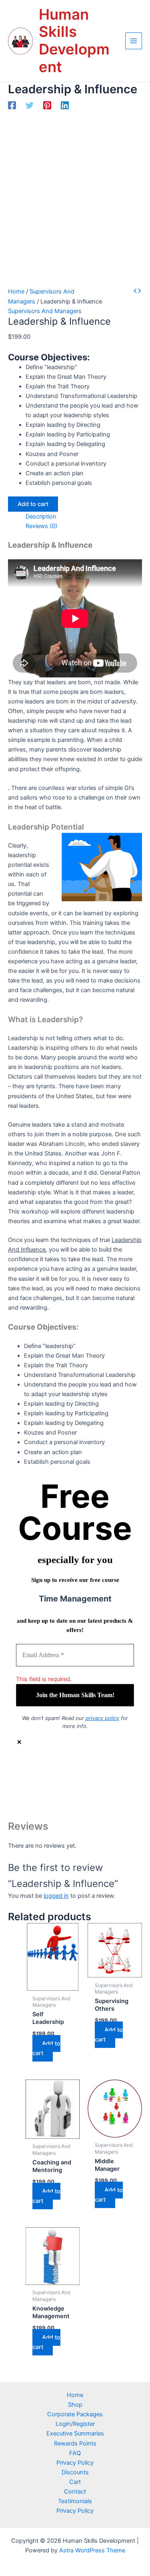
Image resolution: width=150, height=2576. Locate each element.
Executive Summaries (75, 2433)
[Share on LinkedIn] (83, 1796)
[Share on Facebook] (83, 1772)
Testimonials (75, 2501)
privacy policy (102, 1718)
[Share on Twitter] (83, 1784)
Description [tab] (41, 516)
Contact (75, 2492)
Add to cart (33, 504)
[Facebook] (12, 105)
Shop (75, 2405)
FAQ (75, 2453)
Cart (75, 2482)
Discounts (75, 2472)
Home (16, 291)
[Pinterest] (47, 105)
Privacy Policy (75, 2463)
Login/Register (75, 2424)
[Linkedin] (65, 105)
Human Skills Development (74, 41)
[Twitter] (30, 105)
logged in (56, 1896)
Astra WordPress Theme (92, 2550)
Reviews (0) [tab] (41, 526)
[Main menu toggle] (134, 41)
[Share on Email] (83, 1808)
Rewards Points (75, 2443)
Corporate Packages (75, 2414)
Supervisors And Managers (45, 311)
